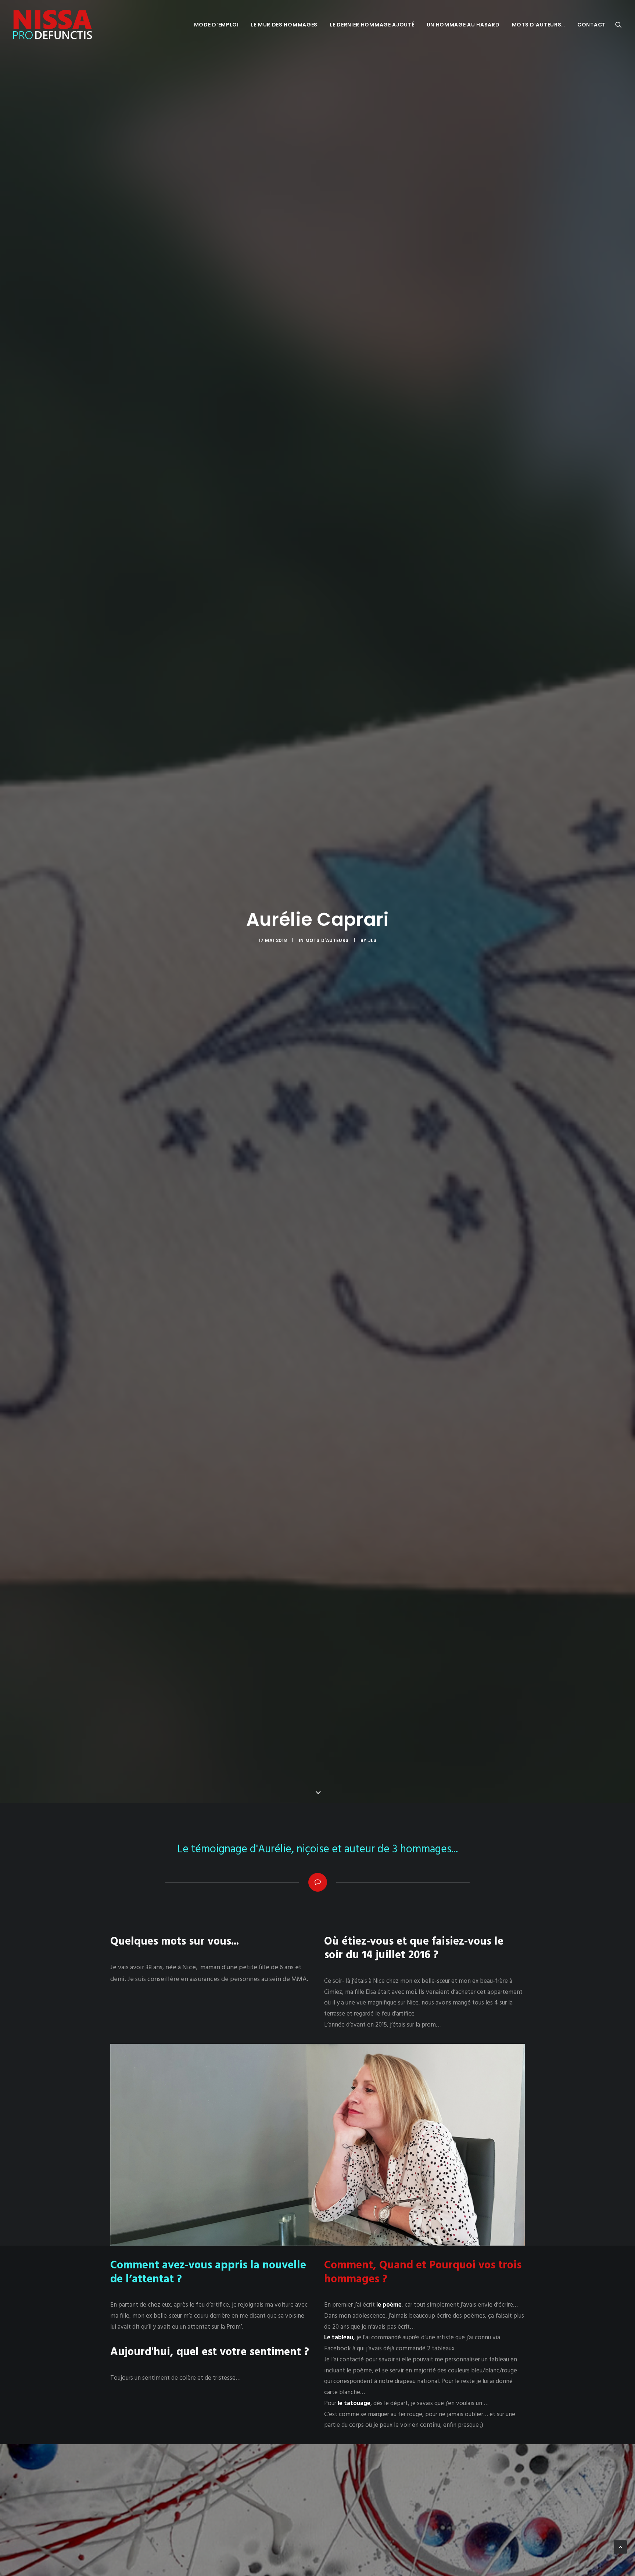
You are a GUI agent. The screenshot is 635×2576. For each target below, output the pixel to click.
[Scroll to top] (620, 2547)
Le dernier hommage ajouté (372, 25)
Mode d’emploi (216, 25)
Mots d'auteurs (327, 940)
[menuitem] (216, 25)
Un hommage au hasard (463, 25)
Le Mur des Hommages (284, 25)
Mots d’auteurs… (539, 25)
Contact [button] (591, 25)
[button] (618, 25)
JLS (372, 940)
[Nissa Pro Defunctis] (53, 25)
